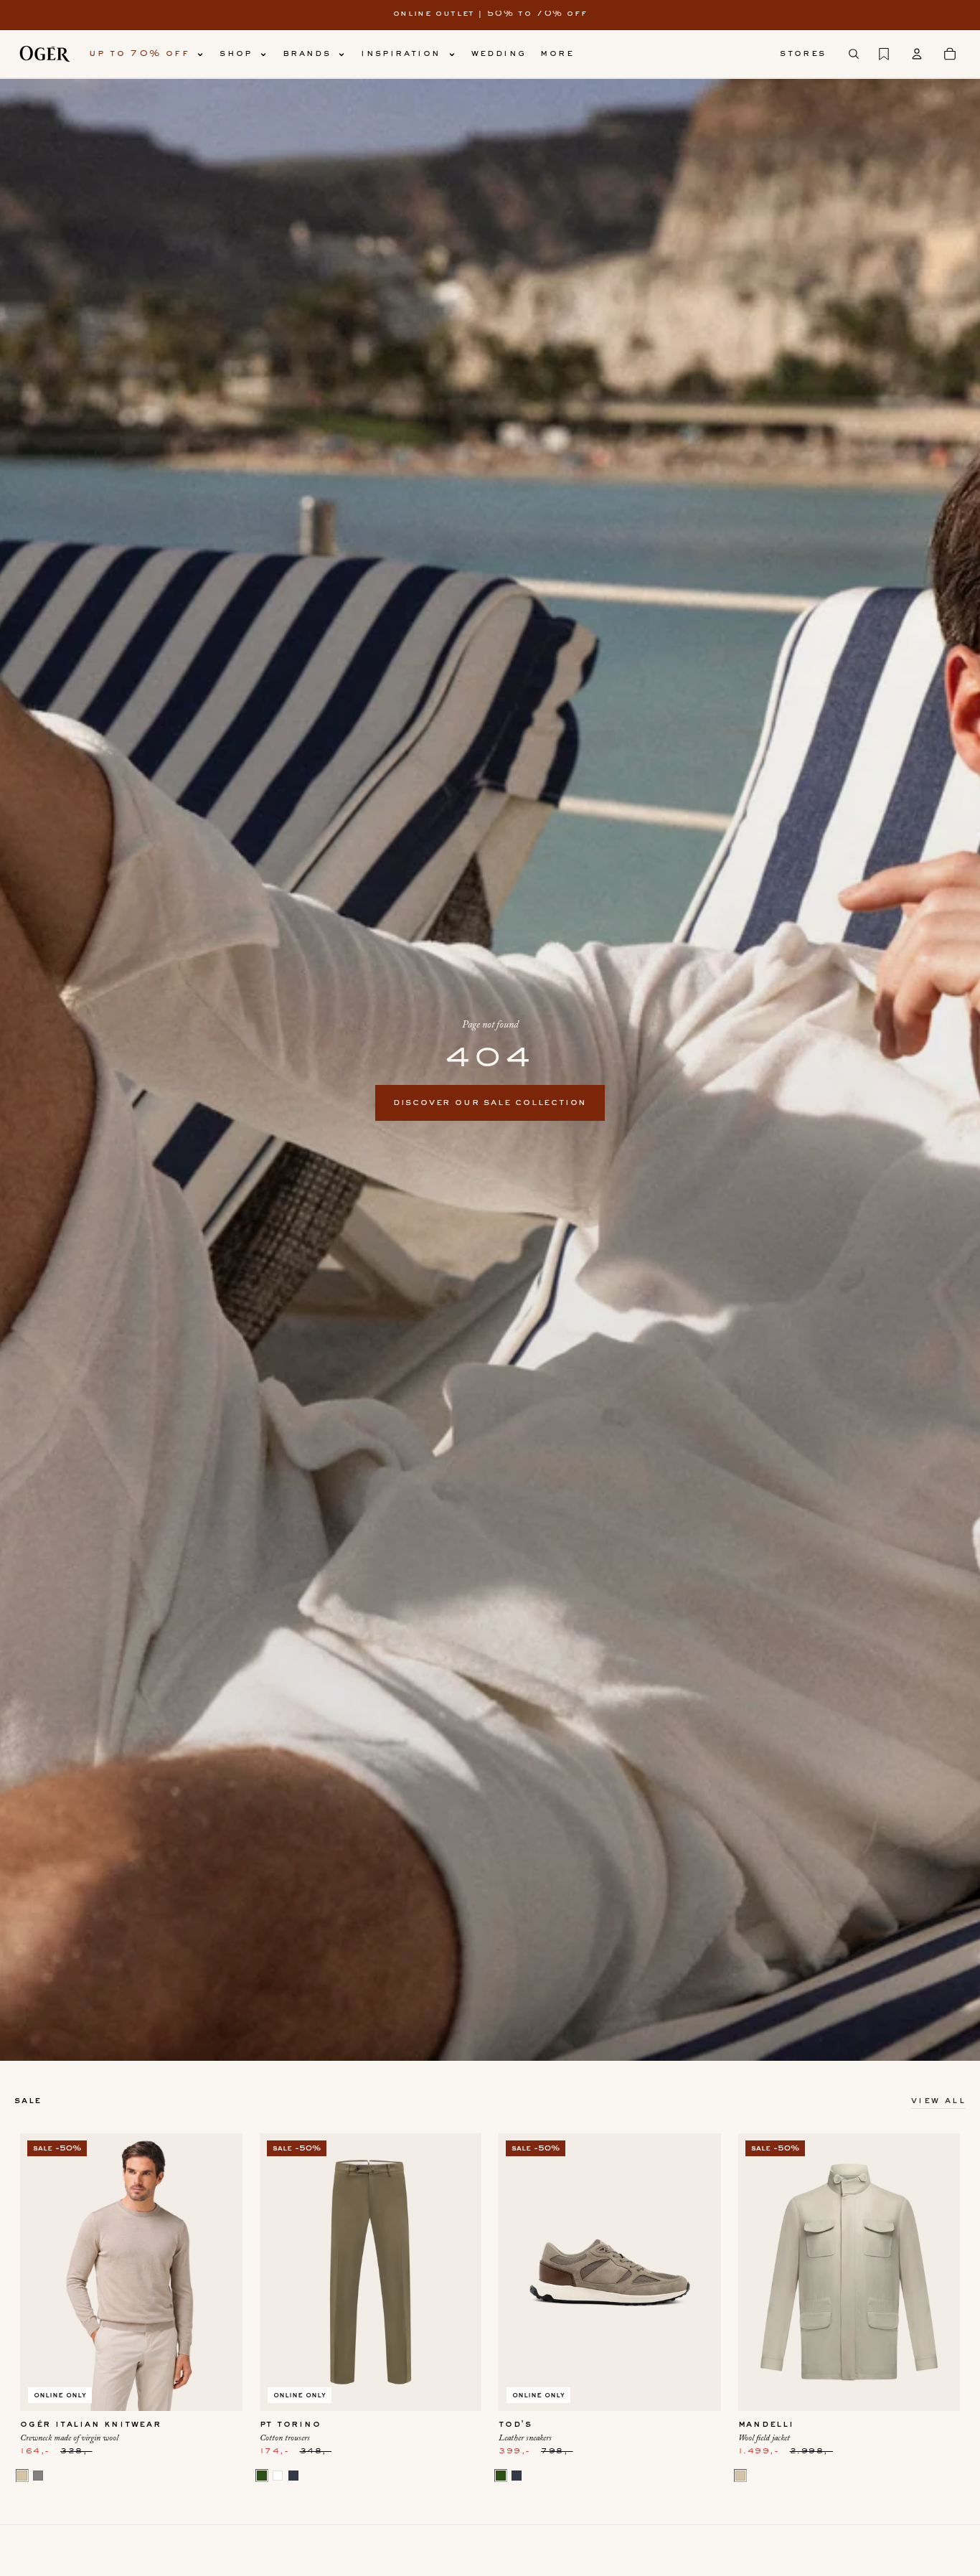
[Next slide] (221, 2272)
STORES (803, 54)
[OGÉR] (44, 54)
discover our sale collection (490, 1103)
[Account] (917, 54)
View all (938, 2101)
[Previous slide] (42, 2272)
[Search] (854, 54)
